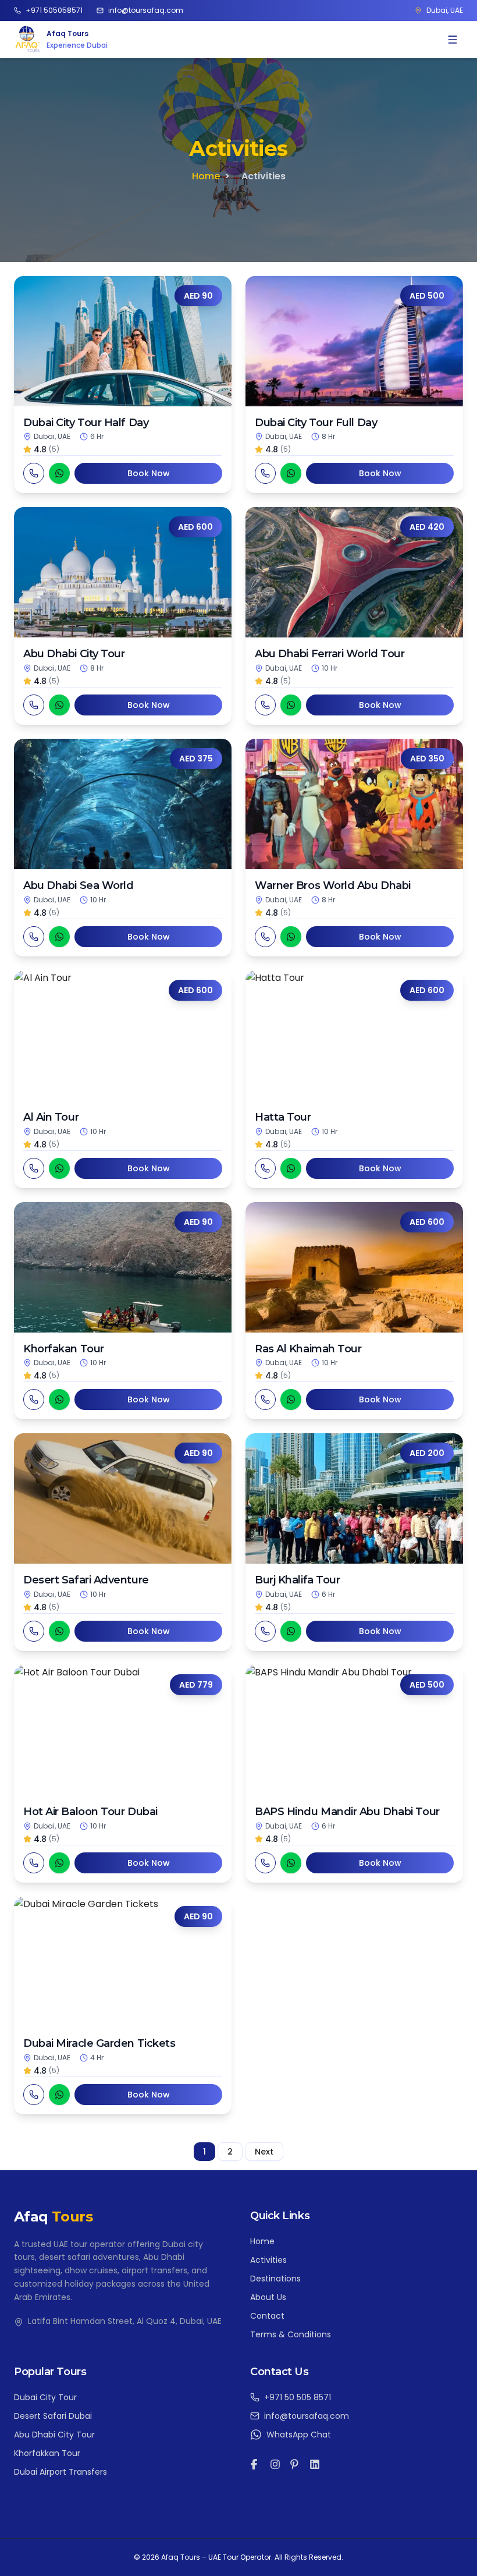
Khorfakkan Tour (47, 2453)
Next (264, 2152)
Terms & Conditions (291, 2334)
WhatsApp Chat (299, 2435)
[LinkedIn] (315, 2464)
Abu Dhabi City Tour (54, 2435)
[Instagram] (275, 2464)
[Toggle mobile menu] (453, 40)
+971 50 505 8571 (298, 2397)
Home (206, 176)
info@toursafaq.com (307, 2416)
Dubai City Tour (45, 2397)
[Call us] (34, 473)
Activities (268, 2260)
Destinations (275, 2279)
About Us (268, 2297)
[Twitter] (295, 2464)
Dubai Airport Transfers (60, 2472)
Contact (267, 2316)
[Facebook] (255, 2464)
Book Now (149, 473)
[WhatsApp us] (59, 473)
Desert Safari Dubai (53, 2416)
